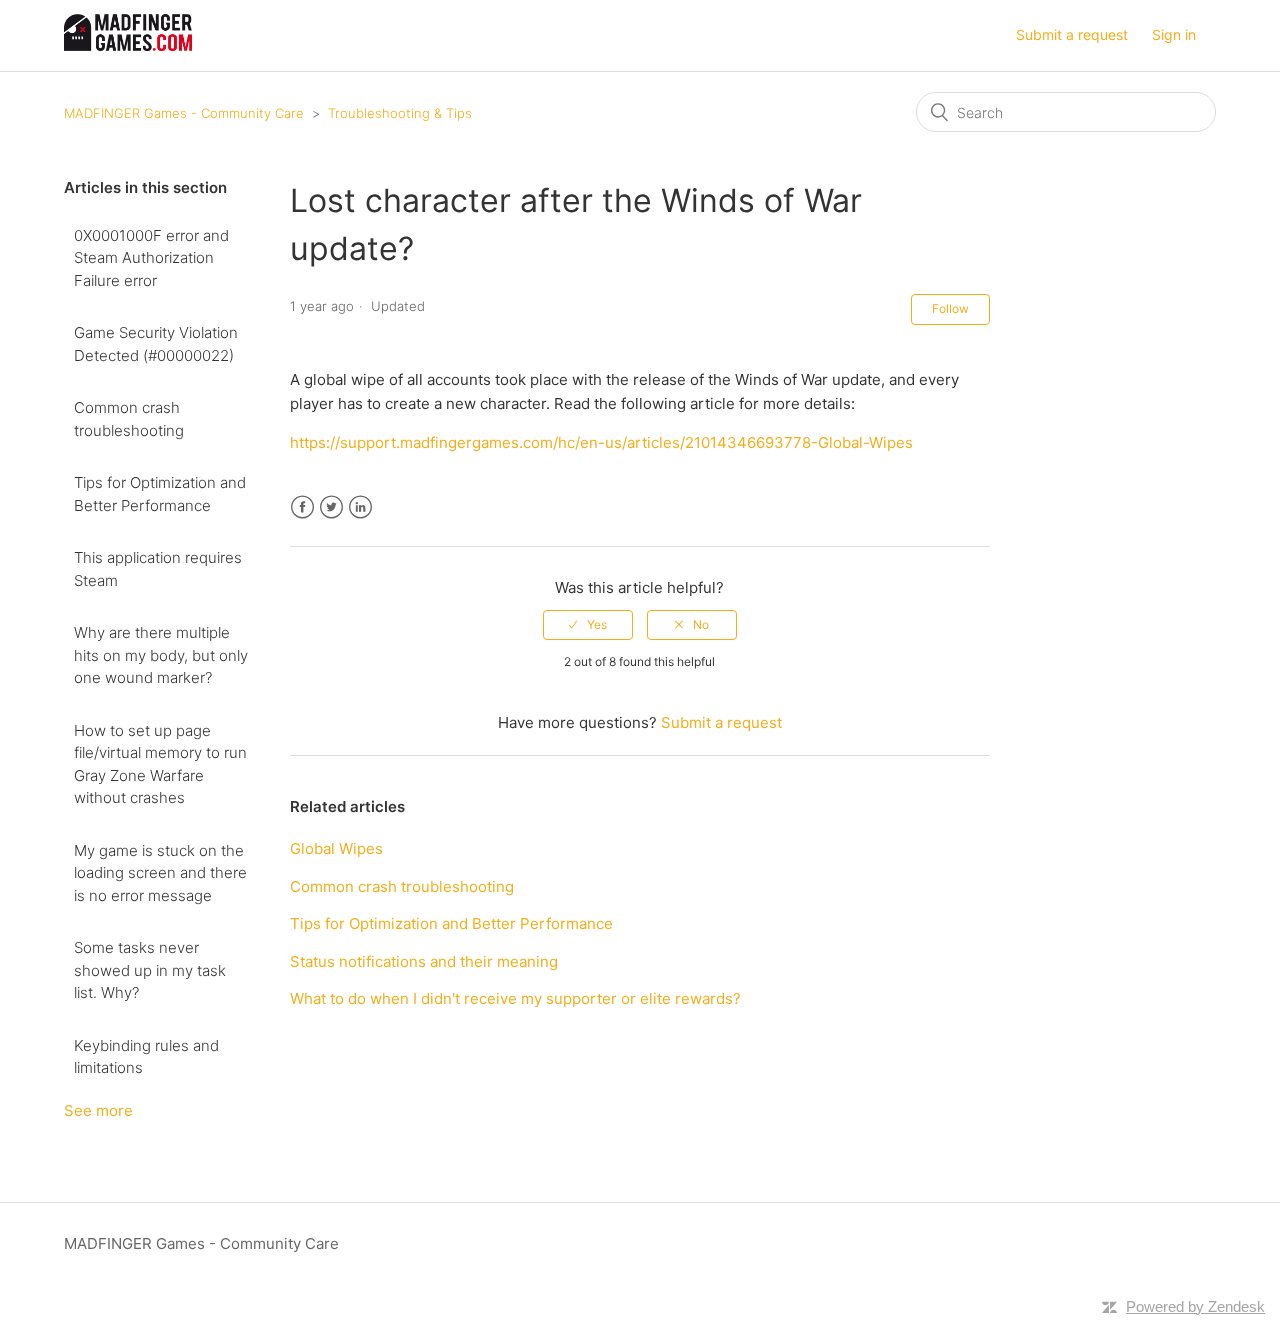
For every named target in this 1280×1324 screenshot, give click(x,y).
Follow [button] (950, 308)
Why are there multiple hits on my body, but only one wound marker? (161, 655)
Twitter (331, 507)
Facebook (302, 507)
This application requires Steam (158, 569)
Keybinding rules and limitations (146, 1057)
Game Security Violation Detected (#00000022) (156, 344)
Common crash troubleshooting (129, 419)
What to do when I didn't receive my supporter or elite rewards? (515, 998)
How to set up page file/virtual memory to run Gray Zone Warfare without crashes (160, 764)
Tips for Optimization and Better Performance (160, 494)
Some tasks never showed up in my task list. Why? (150, 970)
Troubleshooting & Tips (400, 113)
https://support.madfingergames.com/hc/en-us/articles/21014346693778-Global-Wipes (601, 442)
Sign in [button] (1174, 34)
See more (98, 1110)
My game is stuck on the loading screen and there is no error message (160, 873)
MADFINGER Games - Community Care (184, 113)
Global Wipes (336, 848)
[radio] (588, 625)
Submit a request (1072, 34)
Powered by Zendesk (1195, 1306)
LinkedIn (360, 507)
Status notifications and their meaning (424, 961)
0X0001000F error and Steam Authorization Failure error (151, 258)
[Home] (128, 45)
